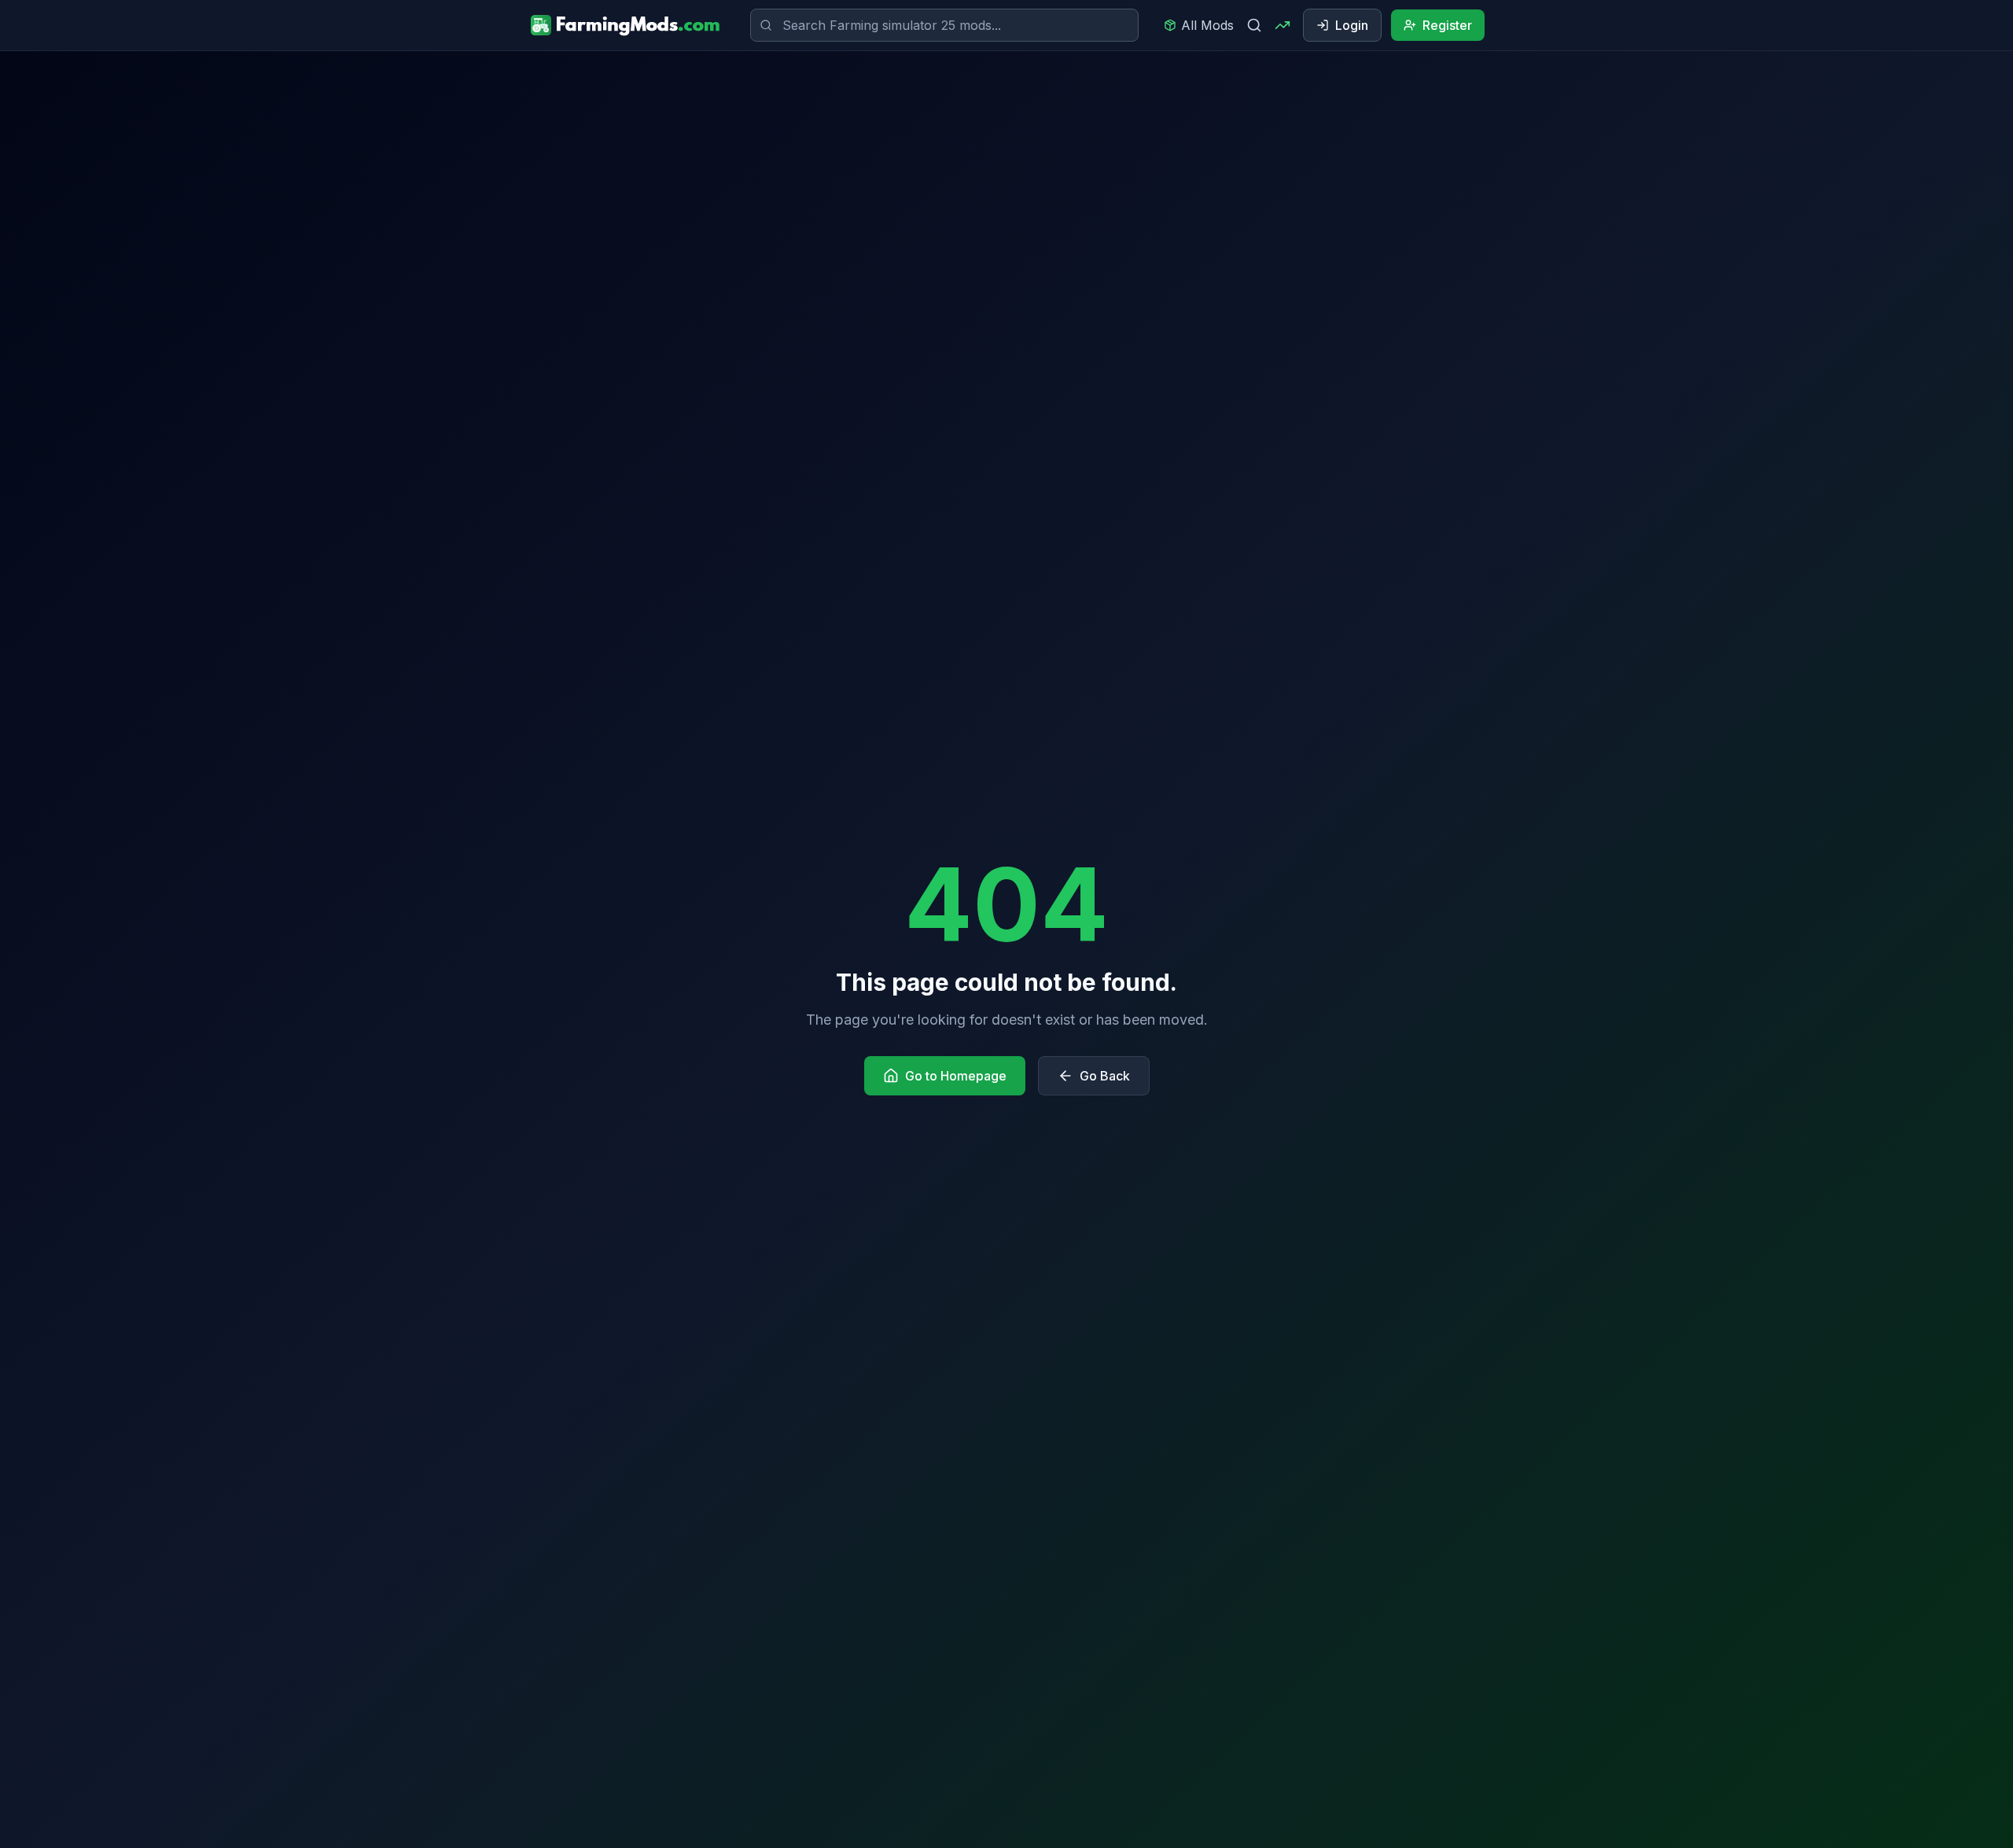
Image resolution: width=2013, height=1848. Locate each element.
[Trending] (1283, 25)
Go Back (1105, 1076)
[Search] (1254, 25)
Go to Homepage (956, 1076)
